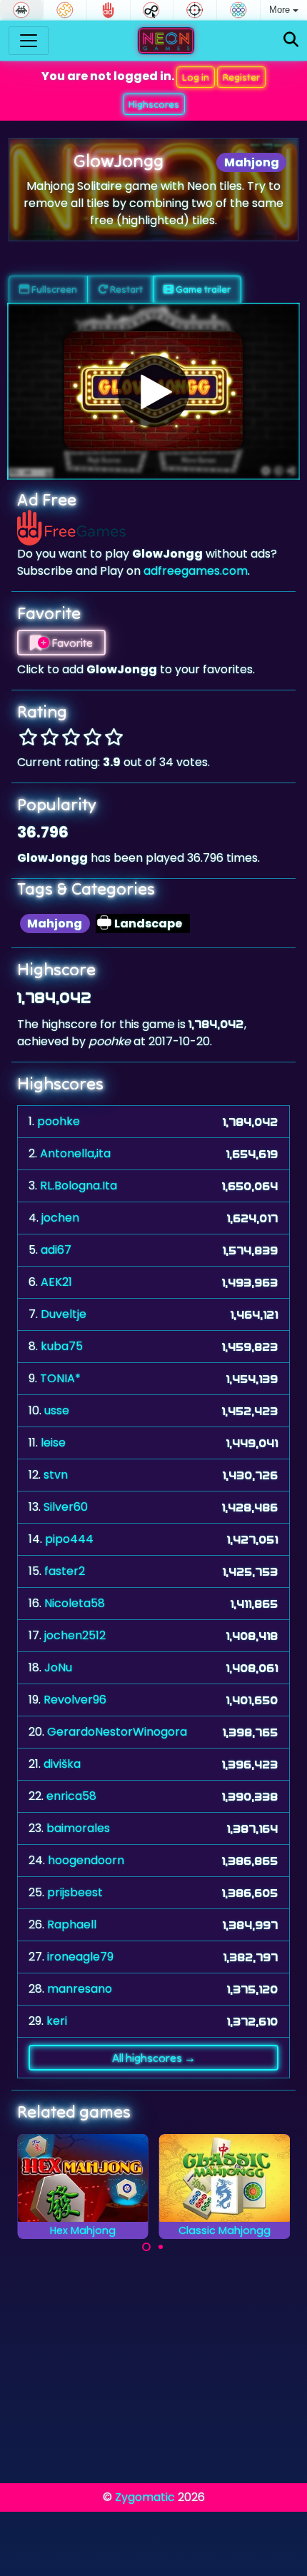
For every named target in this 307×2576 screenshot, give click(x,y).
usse (57, 1410)
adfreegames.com (196, 571)
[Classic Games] (21, 10)
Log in (196, 77)
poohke (59, 1121)
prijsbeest (75, 1892)
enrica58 (71, 1796)
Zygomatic (145, 2497)
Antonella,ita (75, 1153)
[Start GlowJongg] (153, 391)
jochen (60, 1218)
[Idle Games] (152, 10)
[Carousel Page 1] (146, 2247)
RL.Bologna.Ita (79, 1186)
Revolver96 (75, 1700)
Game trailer (202, 289)
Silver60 (66, 1507)
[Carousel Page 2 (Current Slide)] (161, 2247)
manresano (80, 1989)
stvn (56, 1475)
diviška (62, 1764)
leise (53, 1443)
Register (241, 77)
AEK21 (56, 1282)
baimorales (78, 1828)
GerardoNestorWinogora (117, 1732)
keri (57, 2021)
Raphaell (72, 1925)
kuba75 (62, 1346)
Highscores (154, 104)
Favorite (71, 643)
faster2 (65, 1571)
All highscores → (154, 2058)
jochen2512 (75, 1635)
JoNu (58, 1667)
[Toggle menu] (29, 41)
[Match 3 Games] (238, 10)
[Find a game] (291, 40)
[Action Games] (195, 10)
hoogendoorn (86, 1860)
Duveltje (64, 1314)
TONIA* (60, 1378)
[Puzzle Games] (65, 10)
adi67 (56, 1250)
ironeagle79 (80, 1957)
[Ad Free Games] (109, 10)
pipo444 (69, 1539)
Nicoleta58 (75, 1603)
